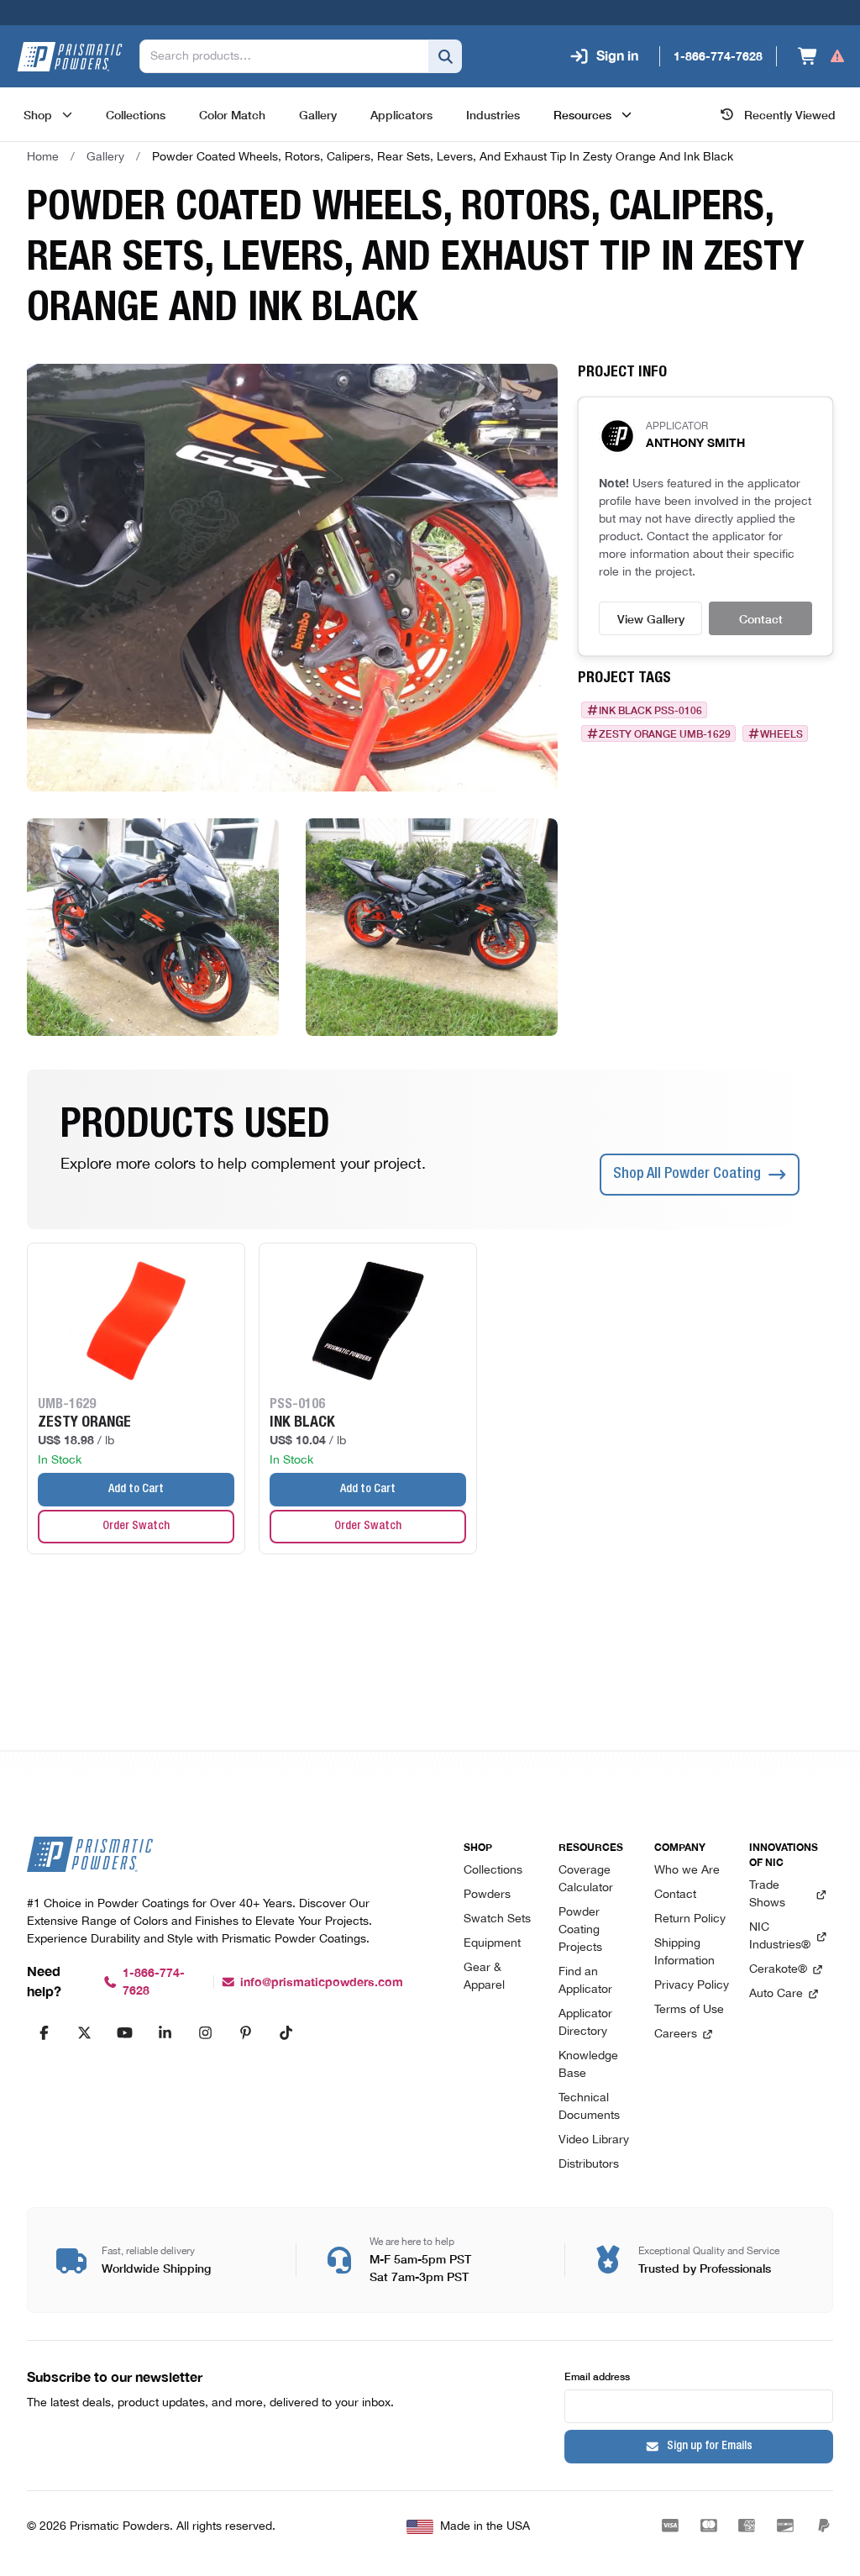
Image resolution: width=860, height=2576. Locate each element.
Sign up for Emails (710, 2447)
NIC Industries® (780, 1937)
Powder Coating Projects (580, 1930)
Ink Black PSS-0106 (650, 710)
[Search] (445, 56)
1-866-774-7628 (154, 1982)
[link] (443, 157)
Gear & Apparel (484, 1977)
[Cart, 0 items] (822, 56)
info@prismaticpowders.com (322, 1982)
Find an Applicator (585, 1981)
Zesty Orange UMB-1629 (665, 733)
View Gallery (651, 618)
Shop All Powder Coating (687, 1175)
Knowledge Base (588, 2065)
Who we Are (687, 1871)
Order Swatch (136, 1527)
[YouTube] (124, 2032)
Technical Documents (589, 2107)
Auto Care (776, 1994)
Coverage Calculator (586, 1879)
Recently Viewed (790, 114)
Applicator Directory (585, 2023)
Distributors (589, 2165)
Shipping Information (684, 1953)
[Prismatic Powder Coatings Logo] (70, 57)
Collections (493, 1871)
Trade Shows (767, 1895)
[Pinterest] (245, 2032)
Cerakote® (778, 1970)
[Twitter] (84, 2032)
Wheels (781, 733)
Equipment (492, 1944)
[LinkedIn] (165, 2032)
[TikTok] (286, 2032)
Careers (676, 2035)
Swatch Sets (497, 1919)
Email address (597, 2376)
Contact (761, 618)
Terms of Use (689, 2010)
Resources (582, 114)
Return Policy (690, 1919)
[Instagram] (205, 2032)
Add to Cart (136, 1490)
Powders (487, 1895)
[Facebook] (44, 2032)
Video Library (594, 2140)
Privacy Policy (692, 1986)
